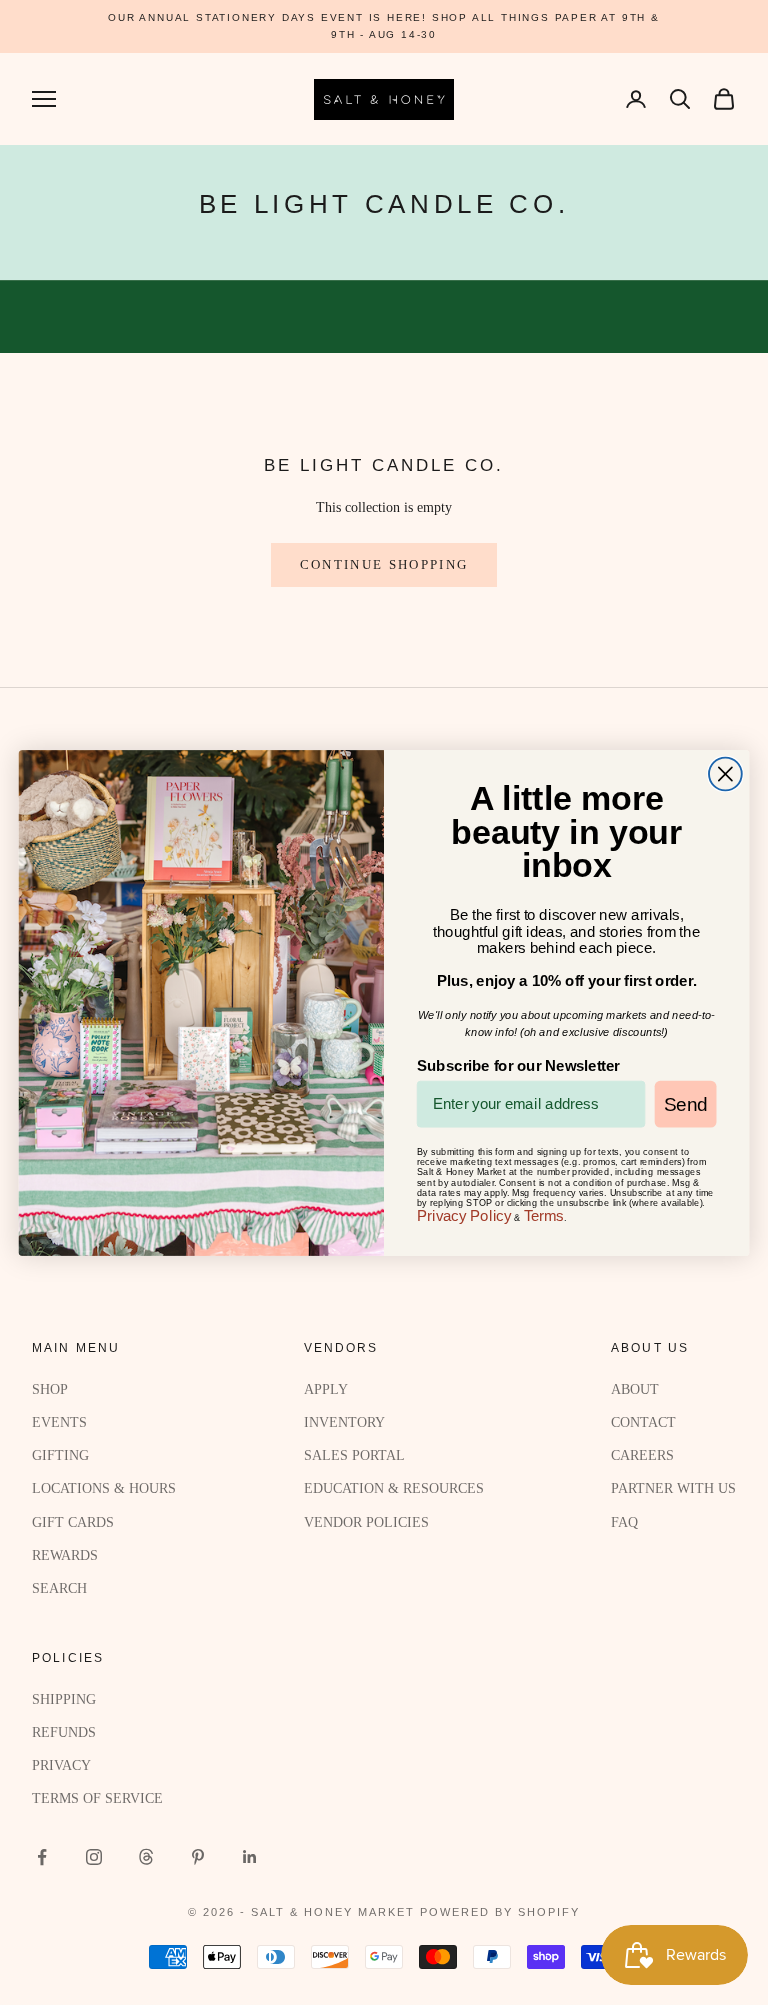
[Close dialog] (725, 773)
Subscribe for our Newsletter (518, 1065)
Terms (544, 1215)
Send (685, 1103)
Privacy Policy (464, 1215)
